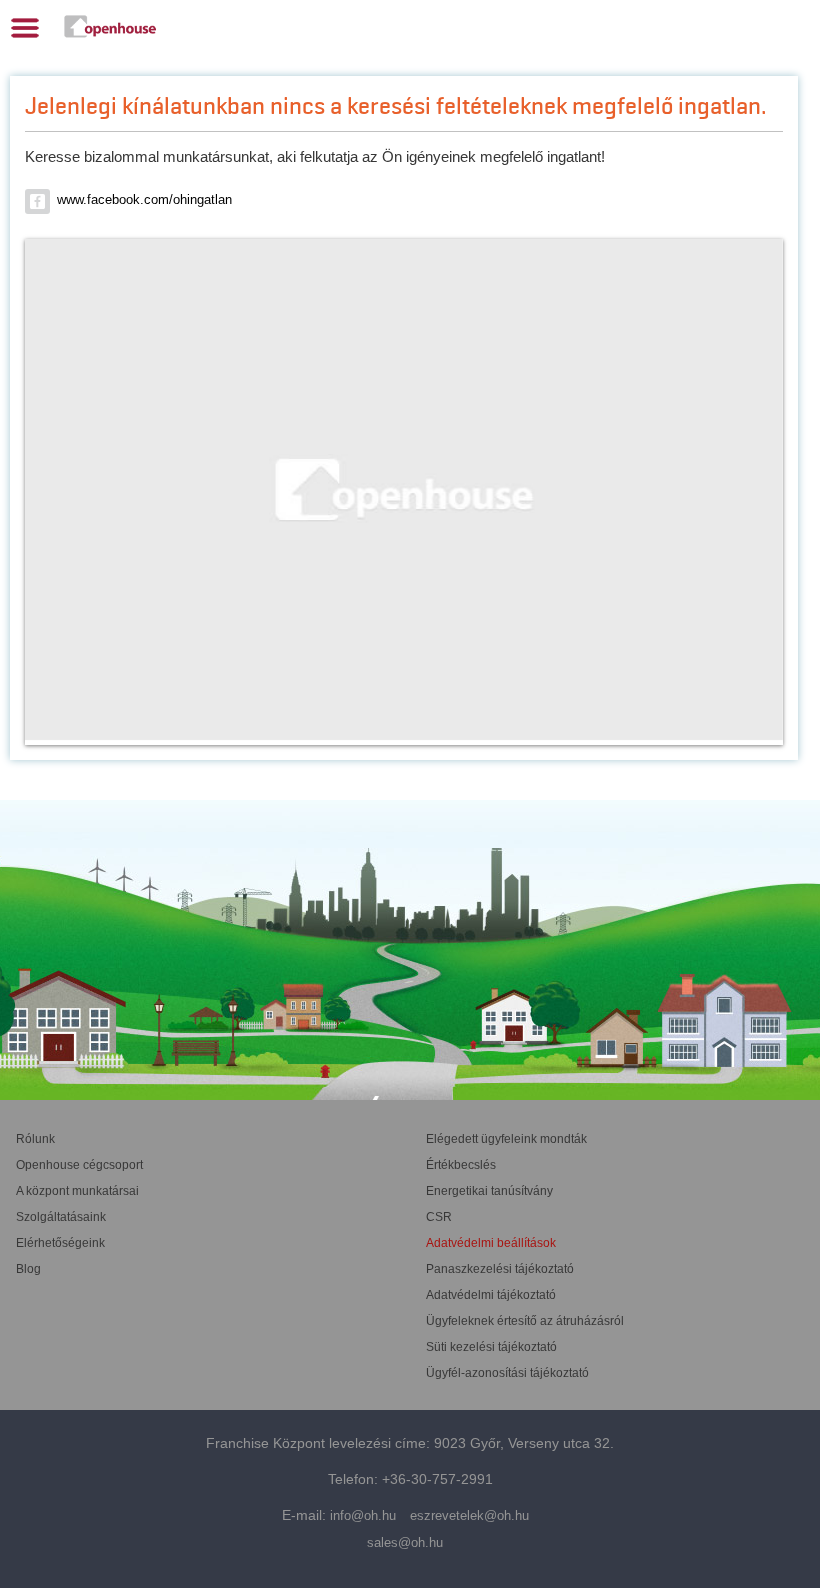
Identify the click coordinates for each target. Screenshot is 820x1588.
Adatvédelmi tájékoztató (491, 1295)
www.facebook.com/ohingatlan (144, 199)
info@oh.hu (363, 1515)
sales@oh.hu (405, 1542)
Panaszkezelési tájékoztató (500, 1269)
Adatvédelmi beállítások (491, 1243)
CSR (439, 1217)
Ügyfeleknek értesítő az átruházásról (525, 1321)
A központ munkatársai (77, 1191)
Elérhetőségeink (60, 1243)
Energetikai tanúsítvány (489, 1191)
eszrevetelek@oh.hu (469, 1515)
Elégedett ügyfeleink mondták (506, 1139)
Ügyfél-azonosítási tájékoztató (507, 1373)
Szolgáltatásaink (61, 1217)
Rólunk (35, 1139)
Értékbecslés (461, 1165)
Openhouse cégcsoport (79, 1165)
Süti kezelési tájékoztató (491, 1347)
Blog (28, 1269)
